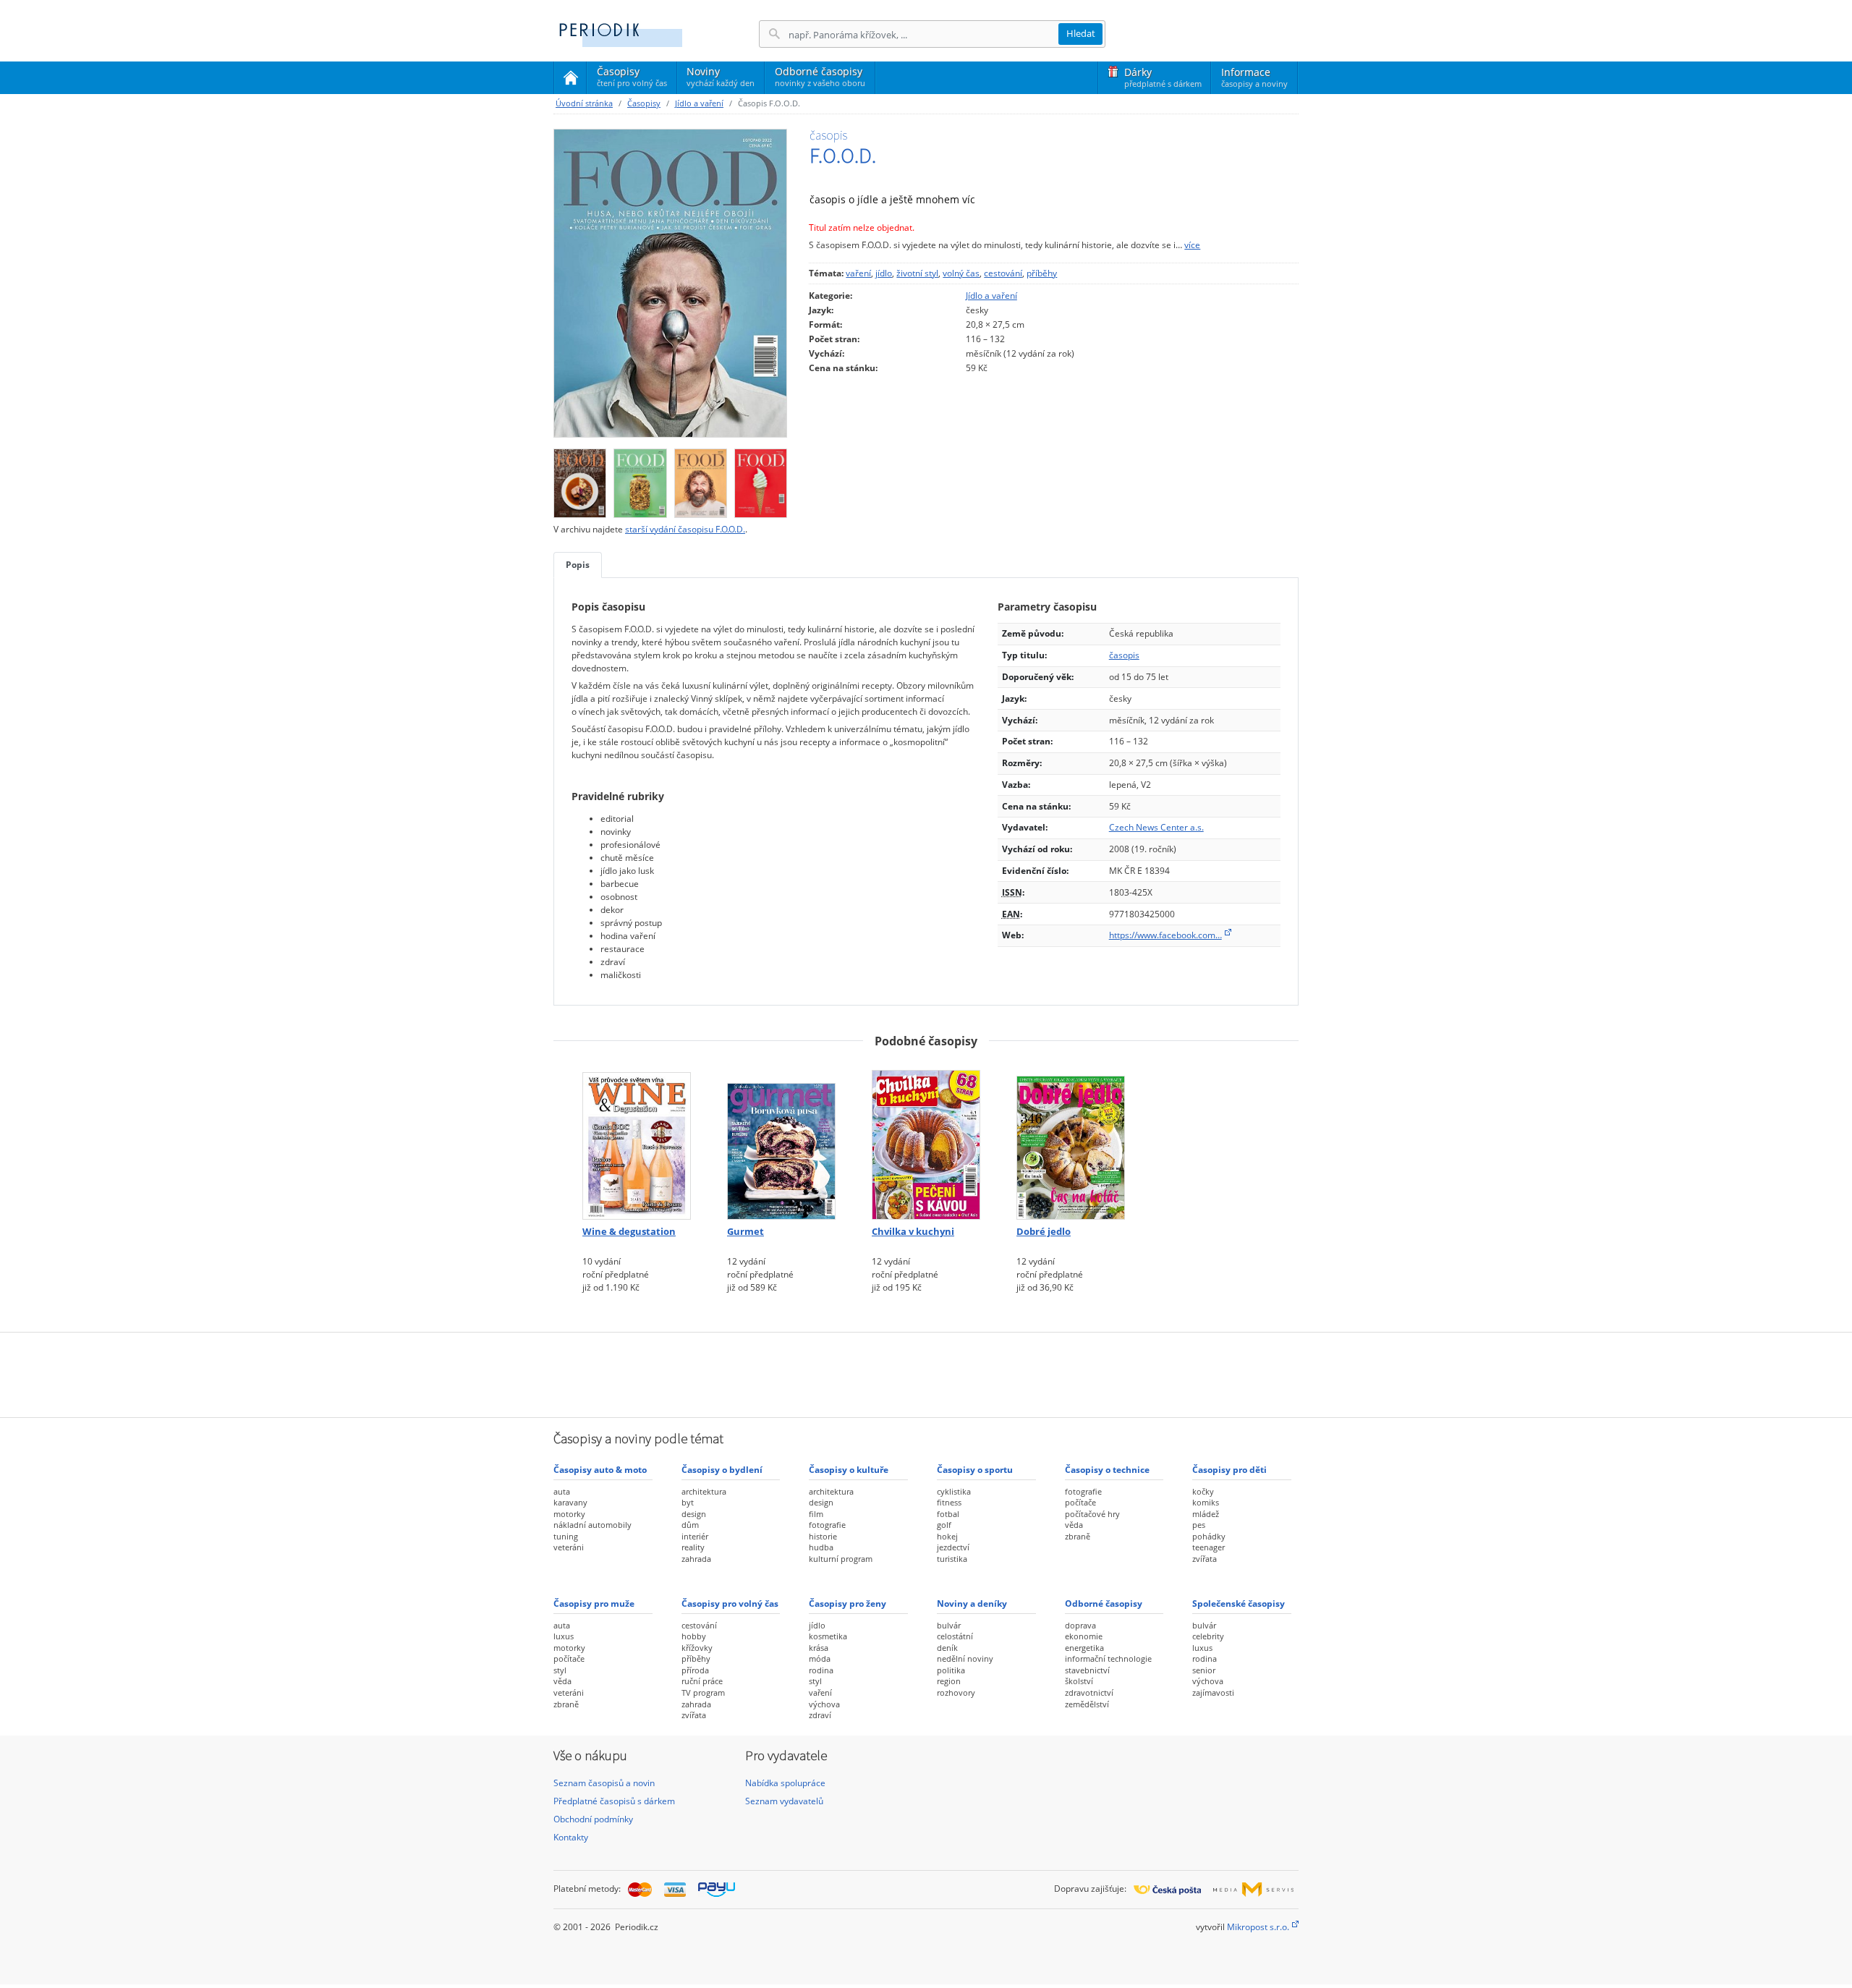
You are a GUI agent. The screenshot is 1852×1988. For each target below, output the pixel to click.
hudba (821, 1547)
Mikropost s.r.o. (1258, 1927)
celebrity (1208, 1636)
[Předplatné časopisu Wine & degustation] (637, 1140)
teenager (1209, 1547)
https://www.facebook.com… (1165, 935)
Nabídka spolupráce (785, 1783)
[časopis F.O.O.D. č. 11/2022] (670, 283)
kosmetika (828, 1636)
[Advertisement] (926, 1373)
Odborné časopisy (820, 76)
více (1192, 245)
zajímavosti (1213, 1692)
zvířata (1205, 1559)
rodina (821, 1670)
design (694, 1514)
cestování (1003, 273)
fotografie (827, 1525)
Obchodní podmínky (593, 1819)
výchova (824, 1704)
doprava (1080, 1625)
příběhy (1042, 273)
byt (688, 1502)
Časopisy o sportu (975, 1470)
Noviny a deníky (972, 1603)
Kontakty (571, 1837)
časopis (1124, 655)
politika (951, 1670)
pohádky (1209, 1536)
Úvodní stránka (584, 103)
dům (690, 1525)
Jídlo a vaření (699, 103)
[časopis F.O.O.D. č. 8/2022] (701, 479)
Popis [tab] (578, 565)
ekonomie (1084, 1636)
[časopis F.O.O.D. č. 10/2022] (580, 479)
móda (820, 1658)
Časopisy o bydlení (722, 1470)
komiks (1206, 1502)
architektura (704, 1491)
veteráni (569, 1547)
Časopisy (632, 79)
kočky (1203, 1491)
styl (560, 1670)
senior (1204, 1670)
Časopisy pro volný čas (730, 1603)
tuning (566, 1536)
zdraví (820, 1715)
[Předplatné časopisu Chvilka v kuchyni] (926, 1140)
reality (693, 1547)
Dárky (1163, 77)
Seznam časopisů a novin (604, 1783)
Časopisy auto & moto (600, 1470)
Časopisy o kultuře (849, 1470)
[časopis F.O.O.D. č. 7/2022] (761, 479)
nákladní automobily (592, 1525)
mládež (1206, 1514)
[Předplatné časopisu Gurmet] (781, 1140)
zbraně (1078, 1536)
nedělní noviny (965, 1658)
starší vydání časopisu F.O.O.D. (685, 529)
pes (1199, 1525)
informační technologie (1108, 1658)
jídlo (884, 273)
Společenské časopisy (1239, 1603)
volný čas (961, 273)
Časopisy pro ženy (848, 1603)
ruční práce (702, 1681)
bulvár (949, 1625)
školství (1079, 1681)
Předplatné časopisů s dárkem (614, 1801)
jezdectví (953, 1547)
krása (819, 1648)
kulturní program (841, 1559)
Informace (1254, 77)
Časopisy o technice (1107, 1470)
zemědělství (1087, 1704)
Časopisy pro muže (594, 1603)
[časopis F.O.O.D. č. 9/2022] (640, 479)
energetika (1084, 1648)
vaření (858, 273)
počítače (1080, 1502)
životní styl (917, 273)
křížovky (697, 1648)
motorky (569, 1514)
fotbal (948, 1514)
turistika (952, 1559)
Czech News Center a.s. (1156, 827)
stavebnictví (1087, 1670)
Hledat (1081, 33)
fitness (949, 1502)
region (949, 1681)
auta (562, 1491)
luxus (564, 1636)
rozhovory (956, 1692)
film (816, 1514)
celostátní (955, 1636)
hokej (947, 1536)
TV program (703, 1692)
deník (947, 1648)
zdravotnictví (1089, 1692)
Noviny (721, 76)
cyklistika (954, 1491)
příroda (695, 1670)
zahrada (696, 1559)
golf (944, 1525)
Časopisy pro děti (1229, 1470)
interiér (695, 1536)
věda (1074, 1525)
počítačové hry (1092, 1514)
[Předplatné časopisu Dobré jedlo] (1071, 1140)
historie (823, 1536)
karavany (570, 1502)
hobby (694, 1636)
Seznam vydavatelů (784, 1801)
